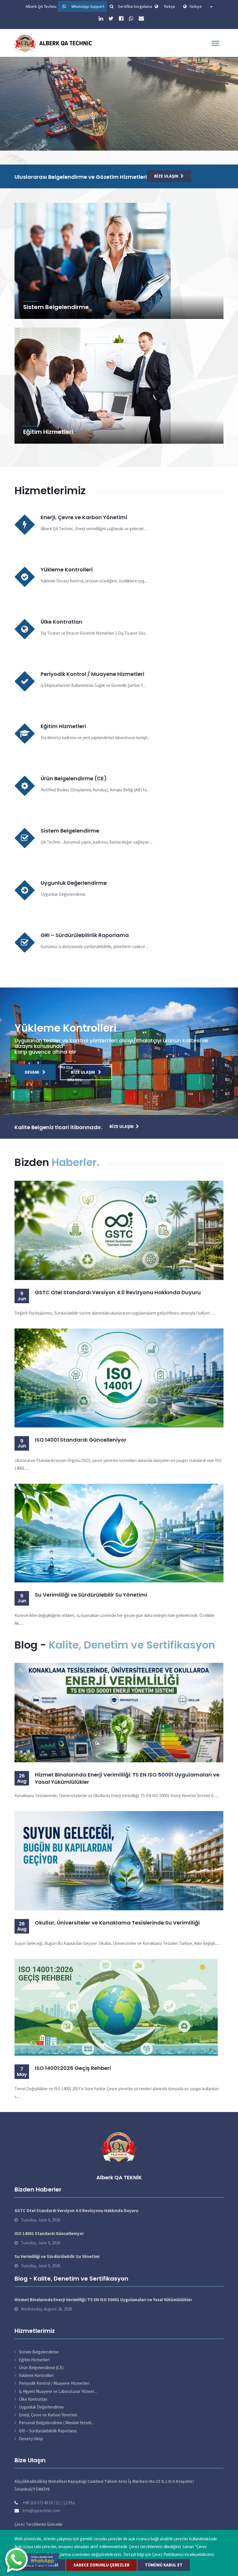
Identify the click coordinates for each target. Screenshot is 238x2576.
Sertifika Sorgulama (135, 6)
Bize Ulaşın (62, 138)
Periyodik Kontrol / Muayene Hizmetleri (92, 674)
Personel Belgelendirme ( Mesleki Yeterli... (56, 2423)
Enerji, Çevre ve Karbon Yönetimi (84, 517)
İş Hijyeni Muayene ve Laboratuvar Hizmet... (58, 2391)
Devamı (21, 138)
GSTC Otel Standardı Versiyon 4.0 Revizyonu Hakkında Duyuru (118, 1292)
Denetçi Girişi (31, 2439)
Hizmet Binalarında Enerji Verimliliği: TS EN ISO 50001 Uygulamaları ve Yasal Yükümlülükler (127, 1778)
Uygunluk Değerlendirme (74, 883)
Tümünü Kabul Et (164, 2565)
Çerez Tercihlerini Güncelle (38, 2524)
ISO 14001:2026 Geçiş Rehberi (73, 2068)
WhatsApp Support (88, 6)
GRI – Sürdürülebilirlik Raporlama (85, 935)
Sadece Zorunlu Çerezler (101, 2565)
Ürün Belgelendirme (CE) (74, 778)
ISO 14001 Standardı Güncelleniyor (81, 1440)
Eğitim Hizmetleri (48, 432)
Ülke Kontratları (62, 622)
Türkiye (199, 6)
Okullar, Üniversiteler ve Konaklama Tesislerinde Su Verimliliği (117, 1923)
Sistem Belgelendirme (56, 307)
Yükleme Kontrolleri (67, 569)
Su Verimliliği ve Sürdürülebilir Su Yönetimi (91, 1595)
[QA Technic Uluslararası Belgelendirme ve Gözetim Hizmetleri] (55, 43)
